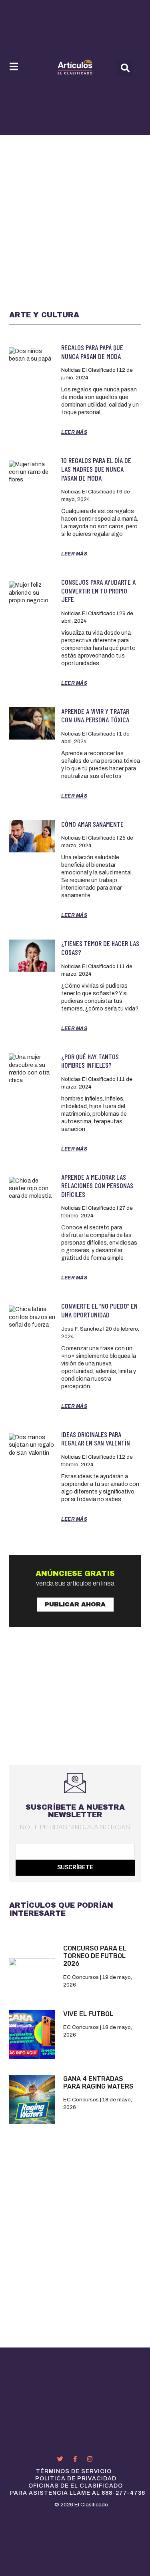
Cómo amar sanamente (92, 824)
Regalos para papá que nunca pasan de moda (92, 352)
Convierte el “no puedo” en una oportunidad (99, 1310)
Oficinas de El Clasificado (76, 2486)
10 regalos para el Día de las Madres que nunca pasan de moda (96, 469)
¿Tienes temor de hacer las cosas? (100, 948)
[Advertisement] (75, 214)
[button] (125, 68)
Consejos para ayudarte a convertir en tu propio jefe (98, 590)
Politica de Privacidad (76, 2479)
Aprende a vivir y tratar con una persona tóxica (95, 716)
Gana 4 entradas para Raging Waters (98, 2083)
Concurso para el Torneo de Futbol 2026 (95, 1956)
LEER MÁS (74, 432)
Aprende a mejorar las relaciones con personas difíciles (97, 1186)
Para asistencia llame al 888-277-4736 (78, 2493)
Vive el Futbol (88, 2014)
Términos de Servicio (74, 2471)
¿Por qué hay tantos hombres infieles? (90, 1061)
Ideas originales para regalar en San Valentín (96, 1439)
